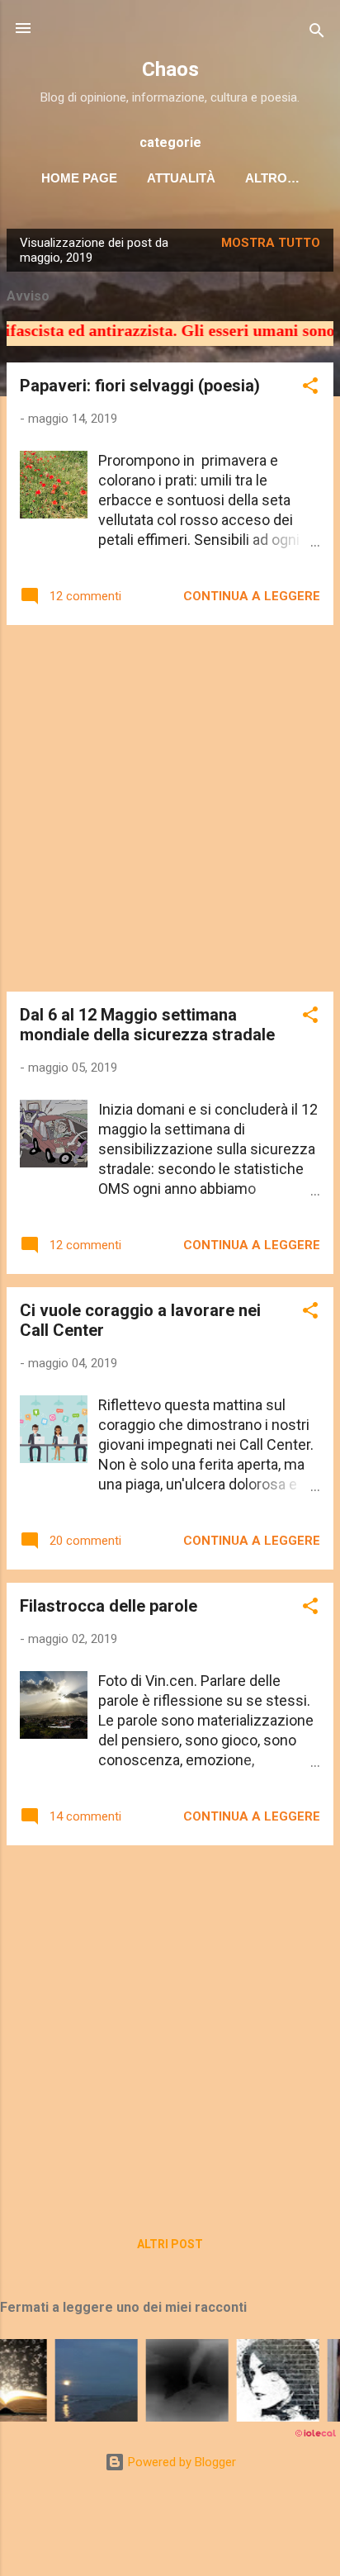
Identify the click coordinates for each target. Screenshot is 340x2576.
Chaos (170, 69)
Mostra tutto (271, 243)
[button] (310, 388)
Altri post (170, 2244)
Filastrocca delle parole (109, 1606)
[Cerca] (317, 33)
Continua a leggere (252, 596)
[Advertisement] (170, 808)
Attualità (181, 178)
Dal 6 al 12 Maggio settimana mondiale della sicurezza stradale (147, 1025)
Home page (79, 178)
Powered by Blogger (180, 2462)
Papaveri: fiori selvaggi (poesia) (140, 386)
